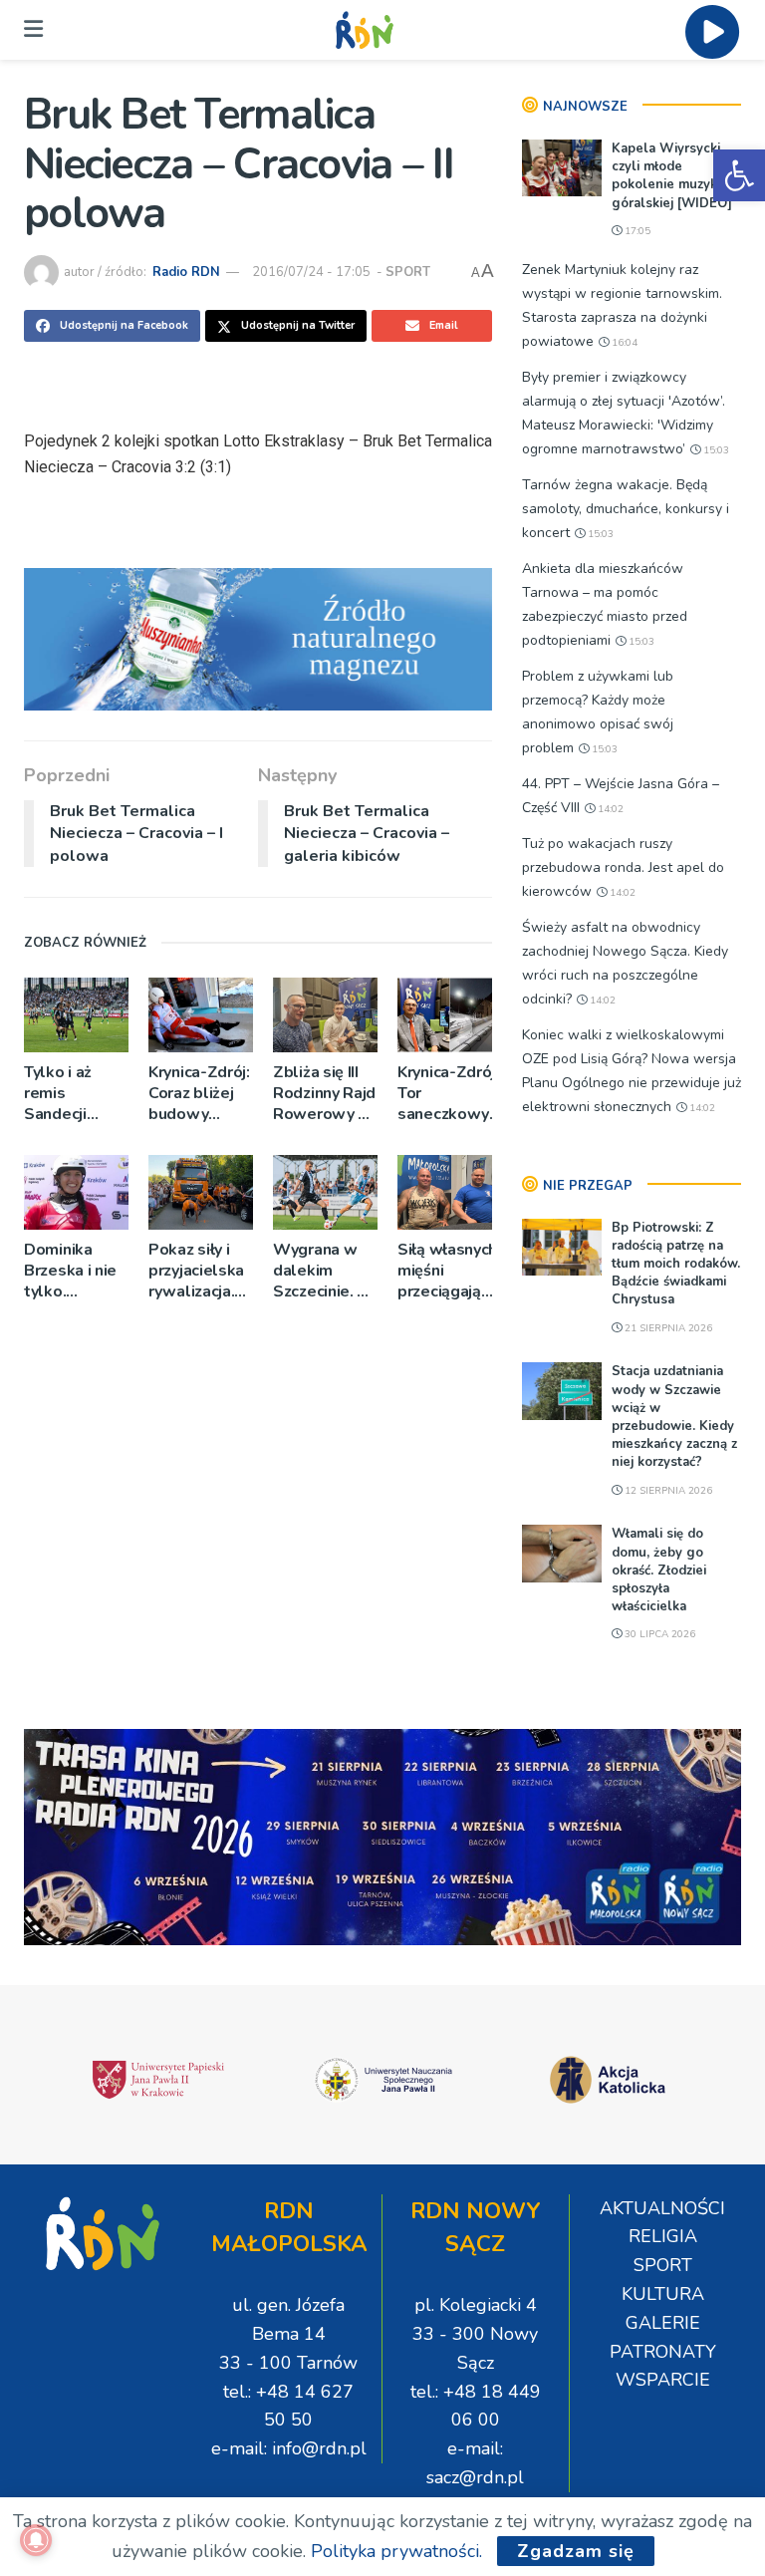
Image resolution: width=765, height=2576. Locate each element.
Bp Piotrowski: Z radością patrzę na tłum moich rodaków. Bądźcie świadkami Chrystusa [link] (676, 1264)
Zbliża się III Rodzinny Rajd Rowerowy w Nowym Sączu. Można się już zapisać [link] (325, 1094)
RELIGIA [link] (663, 2236)
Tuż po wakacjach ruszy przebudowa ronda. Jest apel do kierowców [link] (623, 867)
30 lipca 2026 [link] (658, 1634)
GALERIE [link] (663, 2323)
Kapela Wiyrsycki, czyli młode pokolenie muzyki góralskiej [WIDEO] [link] (672, 176)
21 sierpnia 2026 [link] (667, 1328)
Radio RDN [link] (186, 272)
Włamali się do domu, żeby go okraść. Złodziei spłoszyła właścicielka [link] (659, 1570)
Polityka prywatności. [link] (396, 2551)
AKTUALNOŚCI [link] (662, 2208)
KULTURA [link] (663, 2294)
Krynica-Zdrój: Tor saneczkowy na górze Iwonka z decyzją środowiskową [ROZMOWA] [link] (450, 1094)
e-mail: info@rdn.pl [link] (289, 2448)
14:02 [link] (609, 809)
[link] (739, 175)
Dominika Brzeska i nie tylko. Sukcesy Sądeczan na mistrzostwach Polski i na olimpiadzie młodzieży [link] (76, 1271)
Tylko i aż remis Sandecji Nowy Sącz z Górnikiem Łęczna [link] (71, 1094)
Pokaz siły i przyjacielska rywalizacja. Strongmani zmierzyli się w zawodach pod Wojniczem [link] (196, 1271)
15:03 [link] (715, 450)
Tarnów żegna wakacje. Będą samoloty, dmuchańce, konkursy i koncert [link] (626, 509)
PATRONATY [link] (663, 2352)
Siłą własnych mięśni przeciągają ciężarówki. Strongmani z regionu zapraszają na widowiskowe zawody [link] (450, 1271)
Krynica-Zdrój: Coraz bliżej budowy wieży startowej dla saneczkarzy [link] (199, 1094)
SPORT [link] (408, 272)
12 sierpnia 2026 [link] (667, 1491)
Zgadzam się (576, 2551)
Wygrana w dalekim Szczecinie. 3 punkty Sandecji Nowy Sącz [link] (320, 1271)
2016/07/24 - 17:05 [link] (311, 272)
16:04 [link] (623, 343)
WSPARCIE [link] (663, 2380)
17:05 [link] (636, 231)
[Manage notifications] (36, 2540)
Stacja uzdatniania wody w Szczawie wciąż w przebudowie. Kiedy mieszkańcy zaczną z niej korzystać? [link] (674, 1417)
